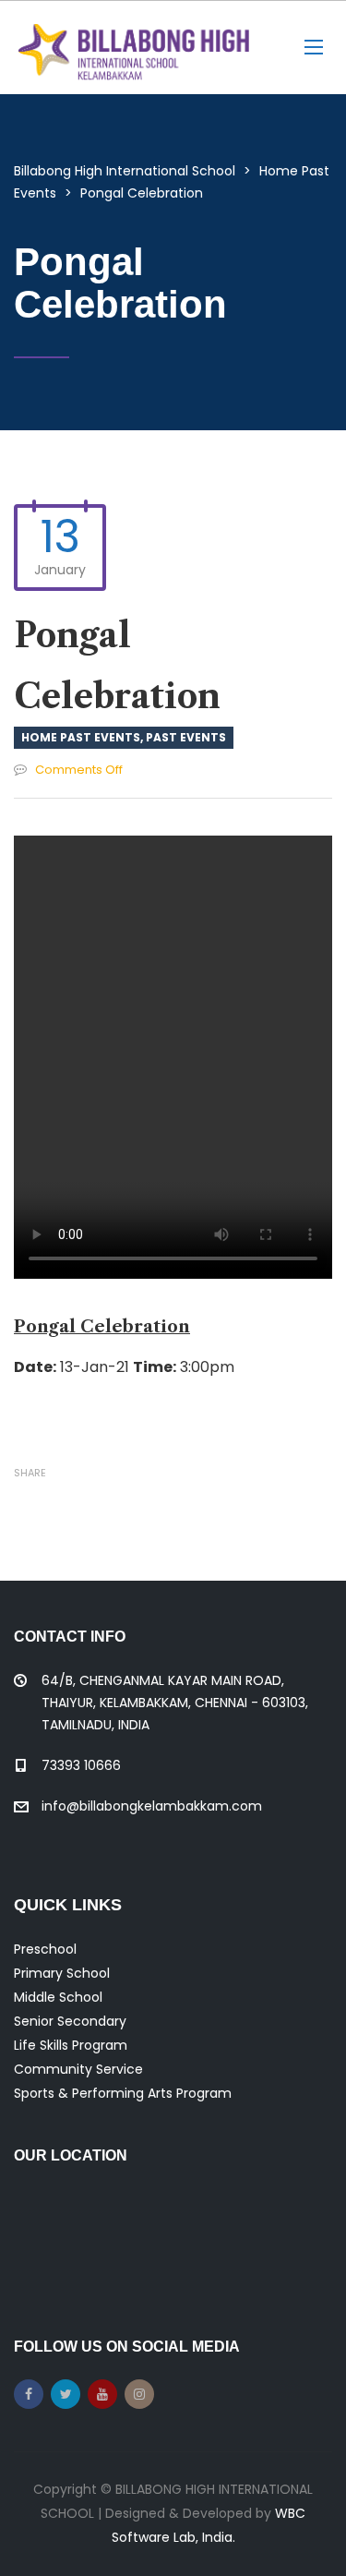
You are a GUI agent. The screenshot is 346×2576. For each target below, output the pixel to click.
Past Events (186, 737)
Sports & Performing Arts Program (123, 2093)
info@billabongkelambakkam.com (152, 1806)
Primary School (62, 1973)
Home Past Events (81, 737)
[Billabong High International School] (134, 48)
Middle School (58, 1997)
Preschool (45, 1949)
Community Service (78, 2069)
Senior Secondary (70, 2021)
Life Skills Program (71, 2045)
